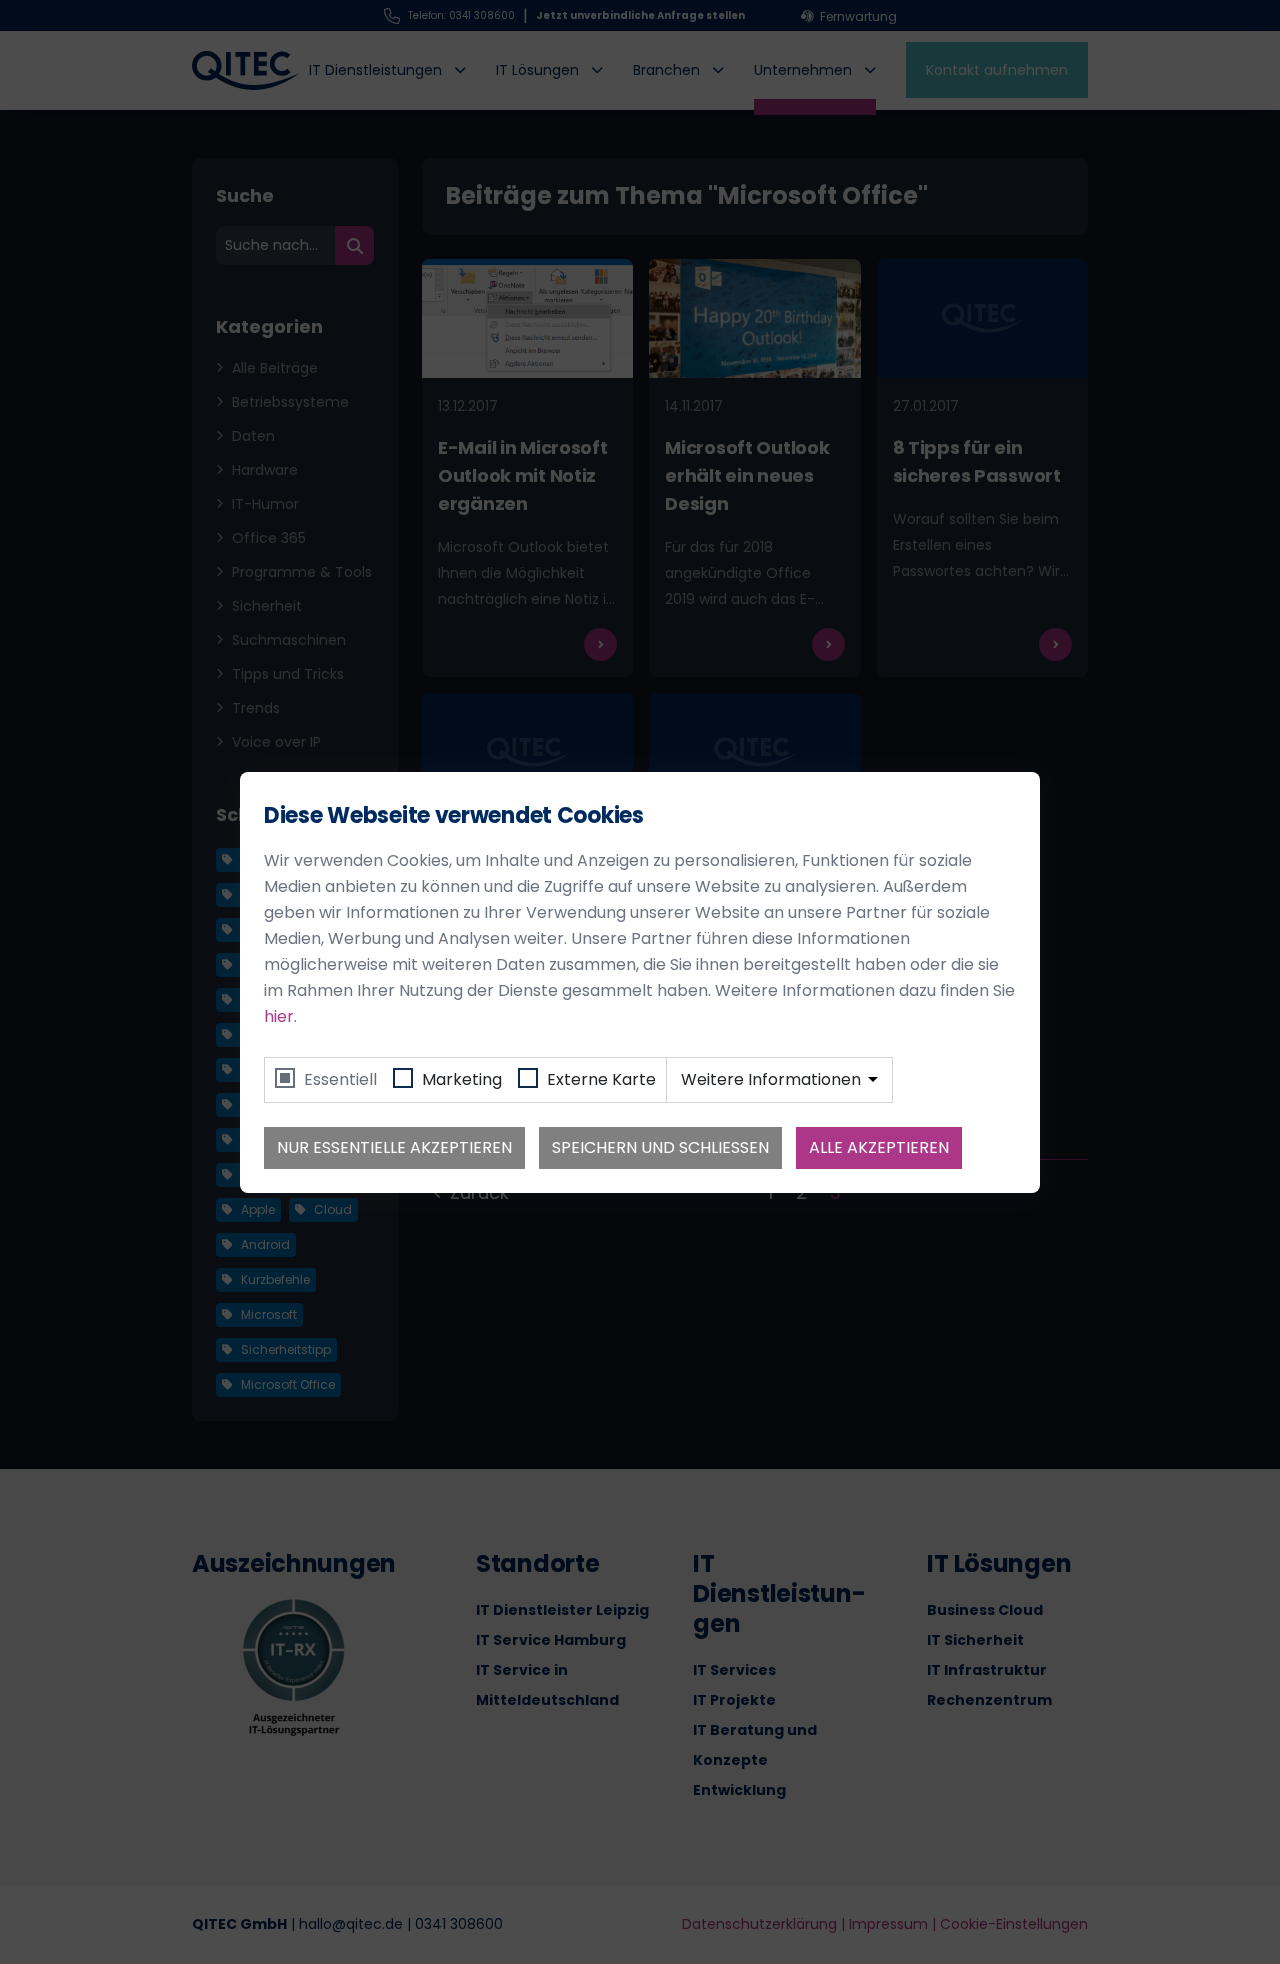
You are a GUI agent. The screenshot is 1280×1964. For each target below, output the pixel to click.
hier (279, 1016)
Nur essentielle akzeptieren (394, 1147)
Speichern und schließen (660, 1147)
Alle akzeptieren (879, 1147)
